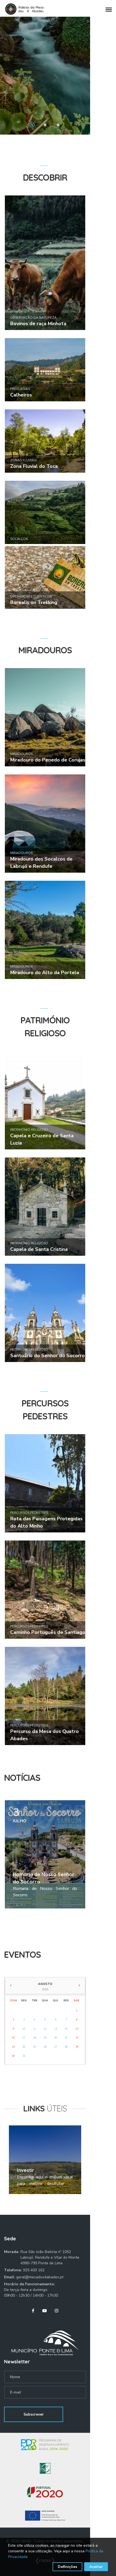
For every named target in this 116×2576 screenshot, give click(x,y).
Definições (67, 2567)
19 (45, 2038)
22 (77, 2038)
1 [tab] (32, 125)
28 (66, 2047)
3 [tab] (58, 125)
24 (24, 2047)
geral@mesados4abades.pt (40, 2277)
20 (56, 2038)
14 (66, 2029)
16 (13, 2038)
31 (24, 2056)
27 (56, 2047)
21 (66, 2038)
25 (35, 2047)
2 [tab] (45, 125)
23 (13, 2047)
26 (45, 2047)
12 (45, 2029)
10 (24, 2029)
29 (77, 2047)
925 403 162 (34, 2270)
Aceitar (96, 2567)
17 (24, 2038)
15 (77, 2029)
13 (56, 2029)
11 (35, 2029)
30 (13, 2056)
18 (35, 2038)
